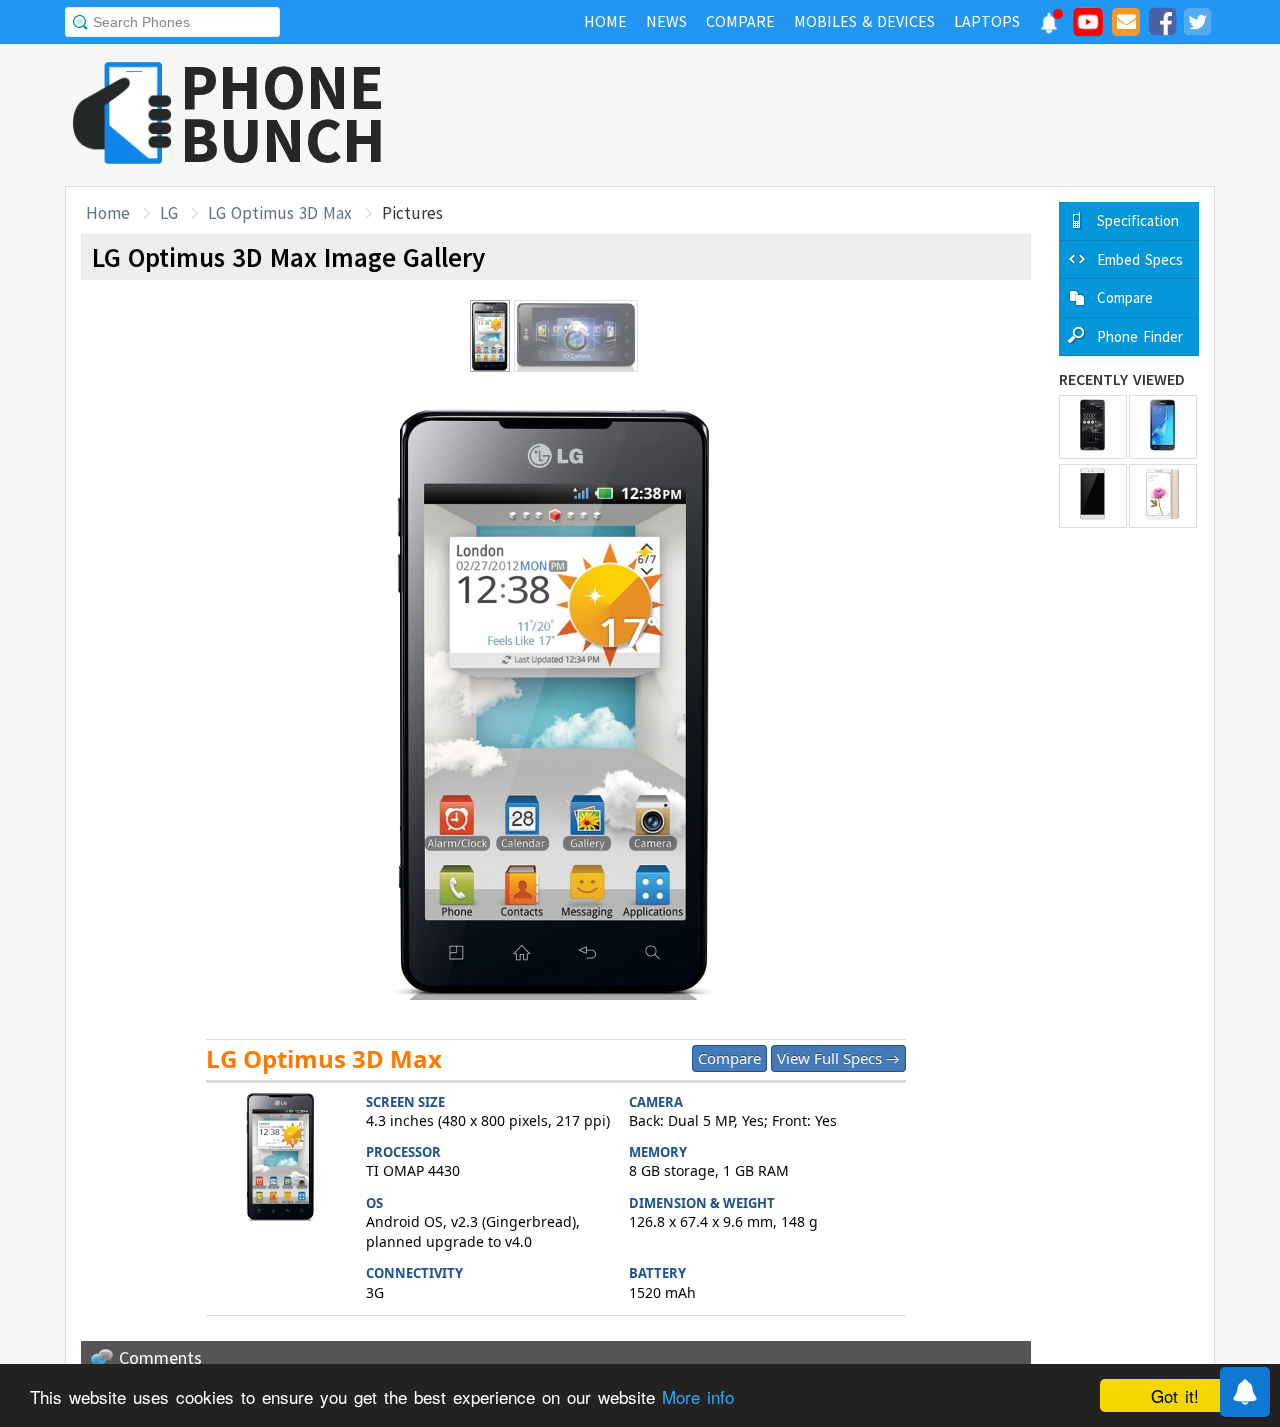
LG (169, 213)
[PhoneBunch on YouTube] (1088, 28)
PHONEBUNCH (283, 113)
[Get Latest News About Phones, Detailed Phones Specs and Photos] (122, 114)
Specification (1138, 220)
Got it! (1175, 1395)
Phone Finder (1140, 336)
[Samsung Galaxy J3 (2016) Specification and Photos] (1163, 427)
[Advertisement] (851, 115)
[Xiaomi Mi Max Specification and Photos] (1163, 496)
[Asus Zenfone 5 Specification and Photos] (1093, 427)
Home (108, 213)
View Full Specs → (838, 1058)
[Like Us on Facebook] (1162, 25)
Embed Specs (1140, 259)
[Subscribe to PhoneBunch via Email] (1126, 25)
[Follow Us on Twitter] (1197, 25)
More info (698, 1396)
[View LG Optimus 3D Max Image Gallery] (281, 1158)
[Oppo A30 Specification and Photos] (1093, 496)
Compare (729, 1058)
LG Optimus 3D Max (280, 213)
